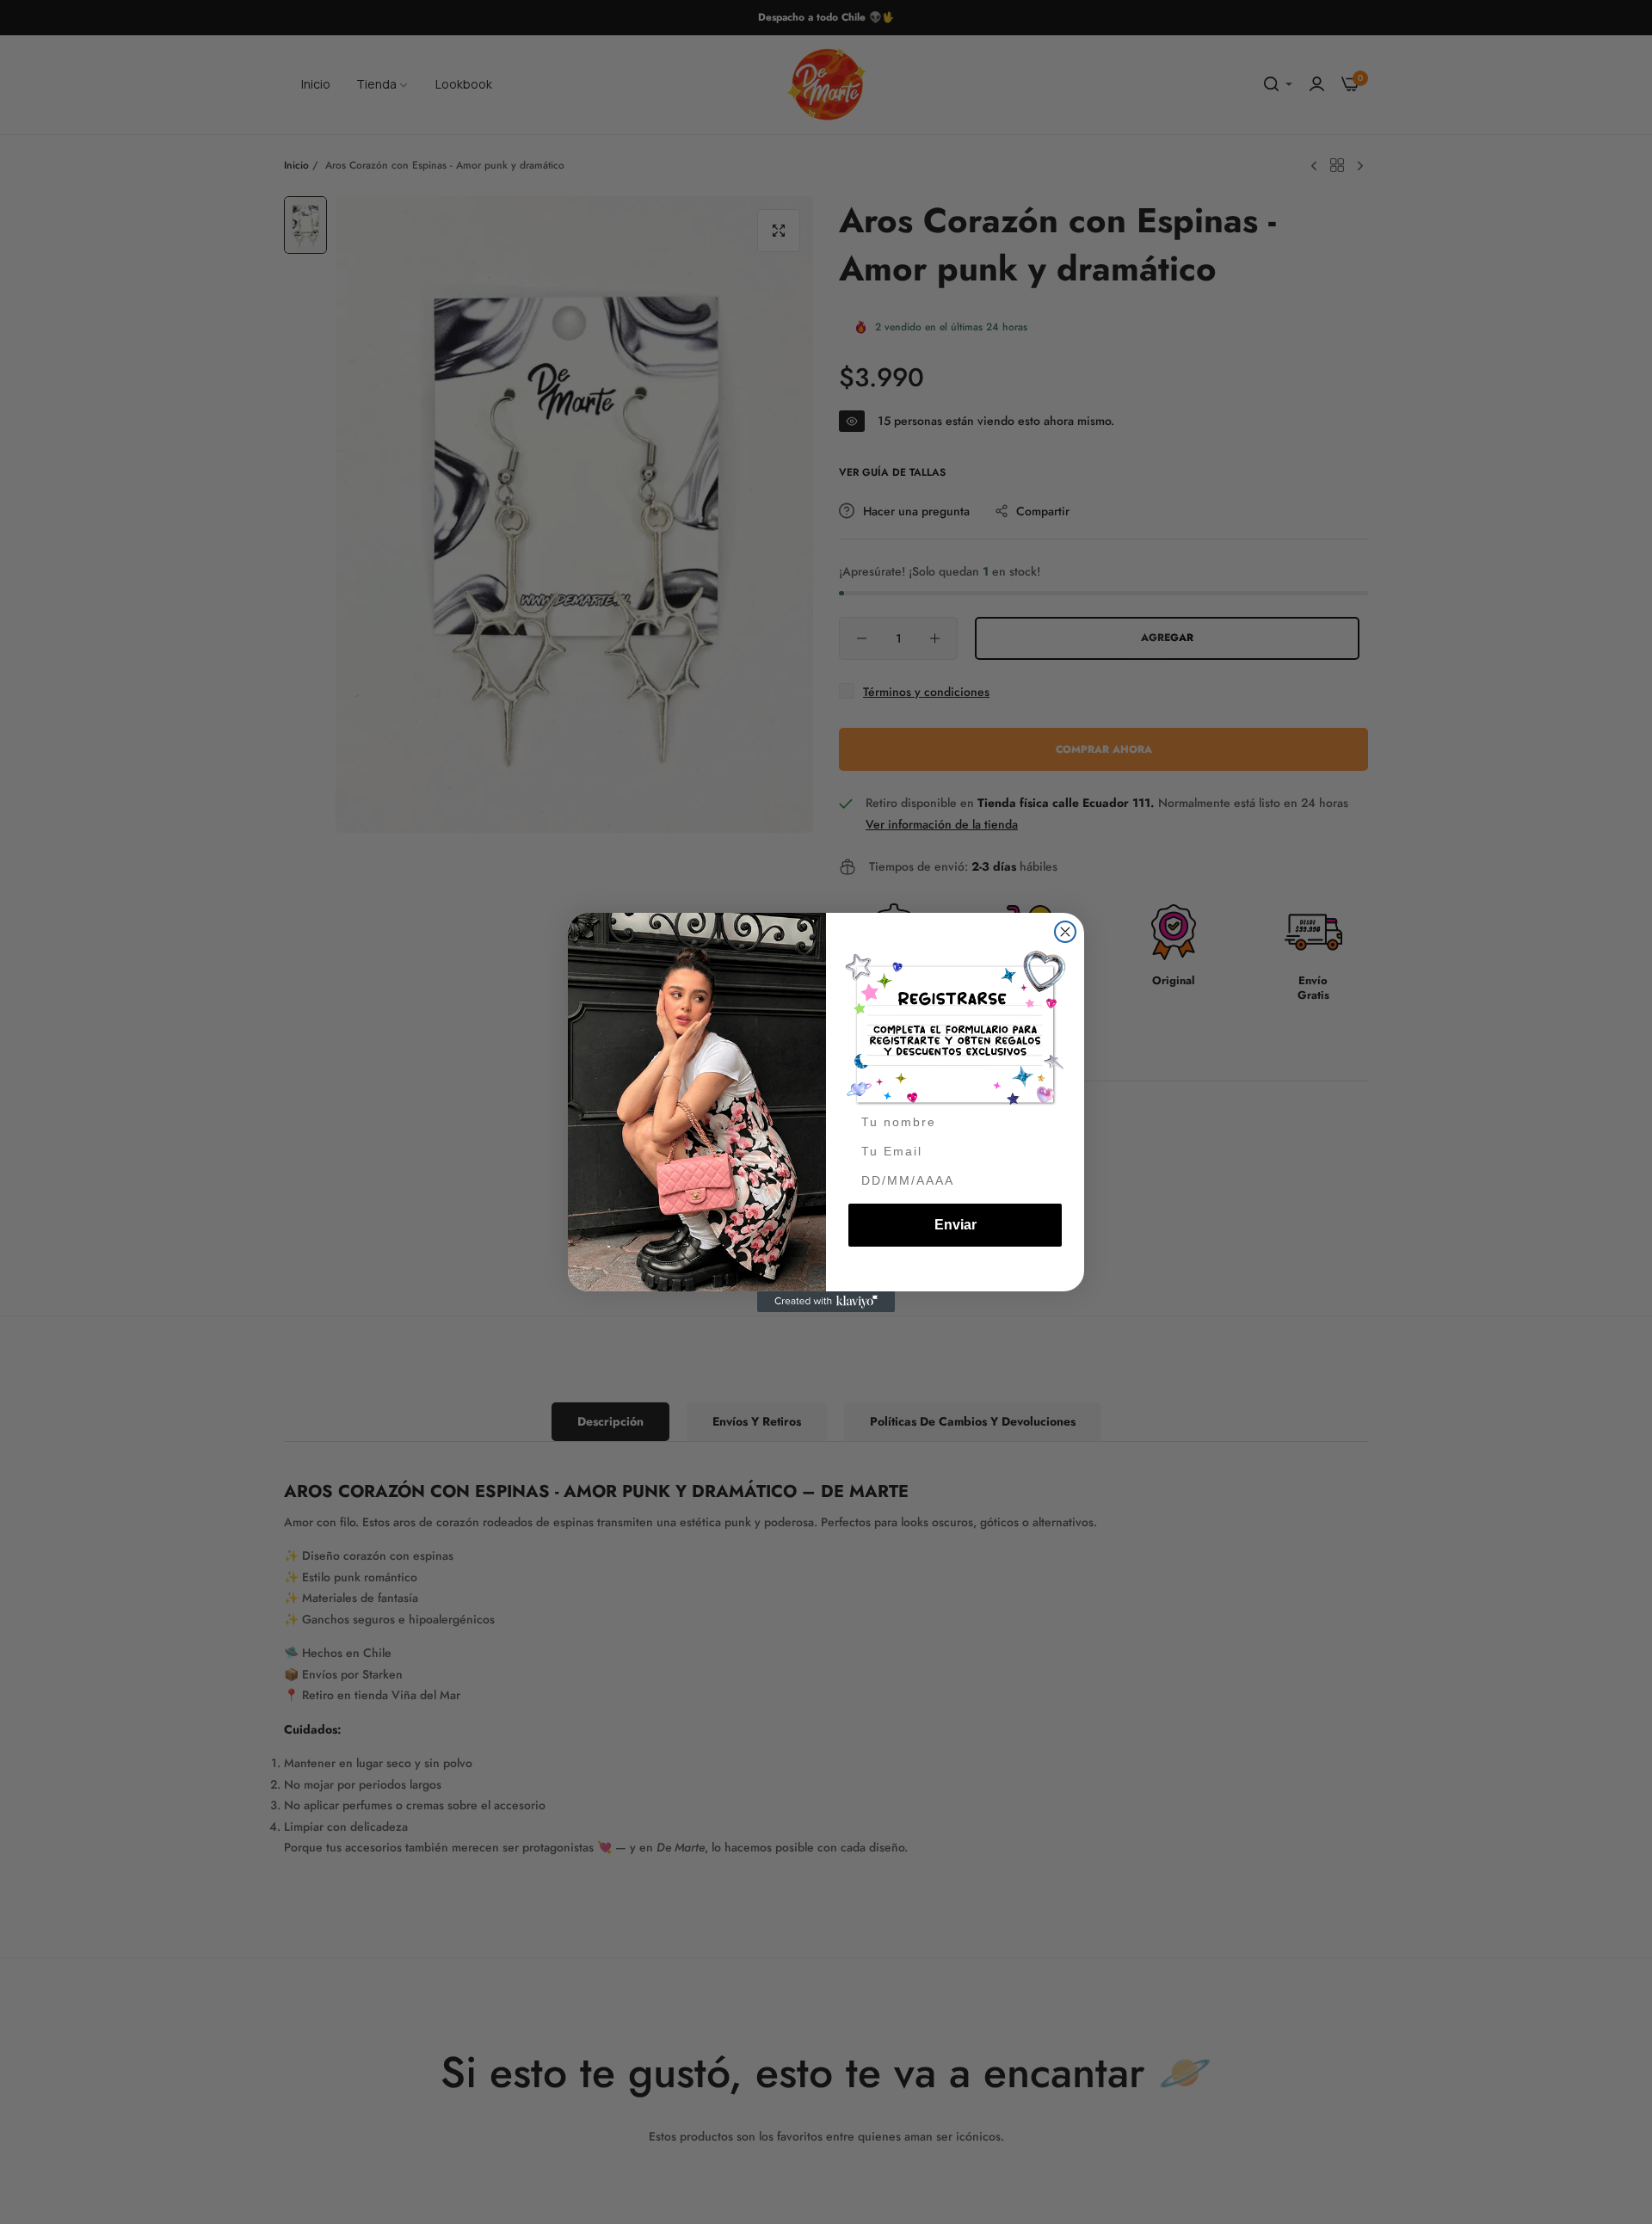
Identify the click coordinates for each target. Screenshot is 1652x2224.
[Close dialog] (1065, 932)
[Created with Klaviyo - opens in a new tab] (826, 1302)
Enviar (955, 1225)
